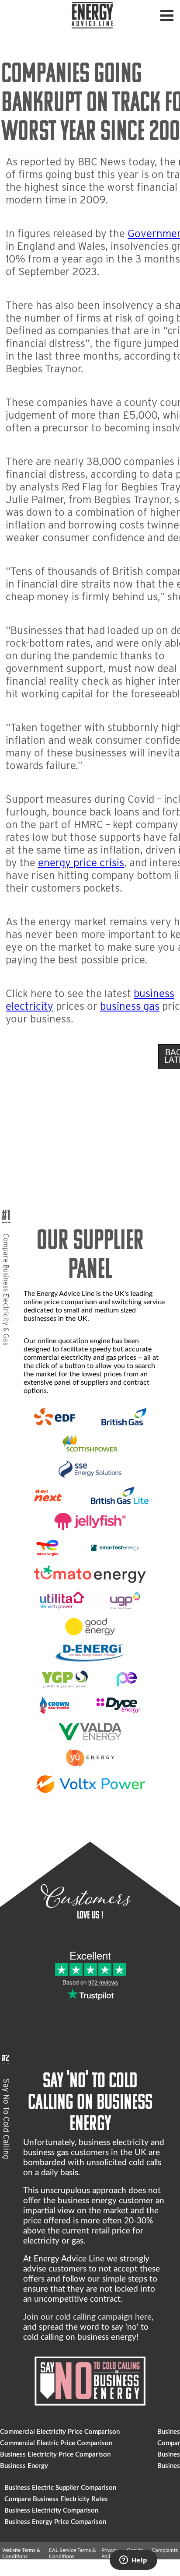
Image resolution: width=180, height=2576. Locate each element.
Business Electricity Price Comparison (55, 2455)
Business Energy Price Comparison (55, 2522)
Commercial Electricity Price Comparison (60, 2432)
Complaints (165, 2550)
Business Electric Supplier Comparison (60, 2488)
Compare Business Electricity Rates (56, 2499)
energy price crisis (81, 863)
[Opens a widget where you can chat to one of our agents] (133, 2561)
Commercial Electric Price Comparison (56, 2443)
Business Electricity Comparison (51, 2511)
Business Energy (24, 2466)
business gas (130, 1006)
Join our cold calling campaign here (87, 2317)
